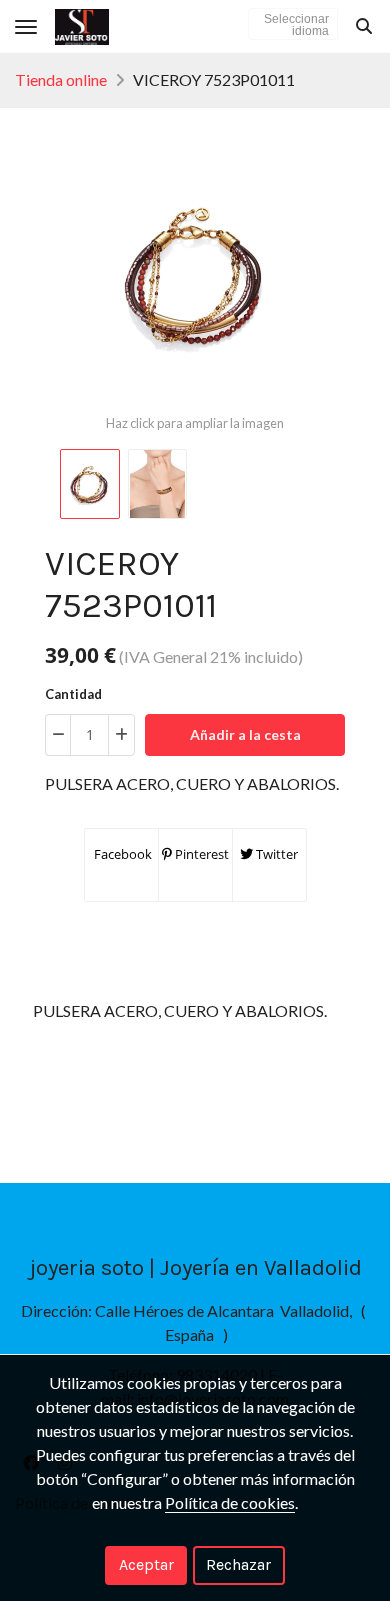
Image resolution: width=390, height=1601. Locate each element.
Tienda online (61, 79)
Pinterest (200, 854)
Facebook (121, 854)
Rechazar (238, 1564)
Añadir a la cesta (245, 734)
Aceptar (146, 1564)
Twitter (275, 854)
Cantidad (73, 694)
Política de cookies (230, 1502)
